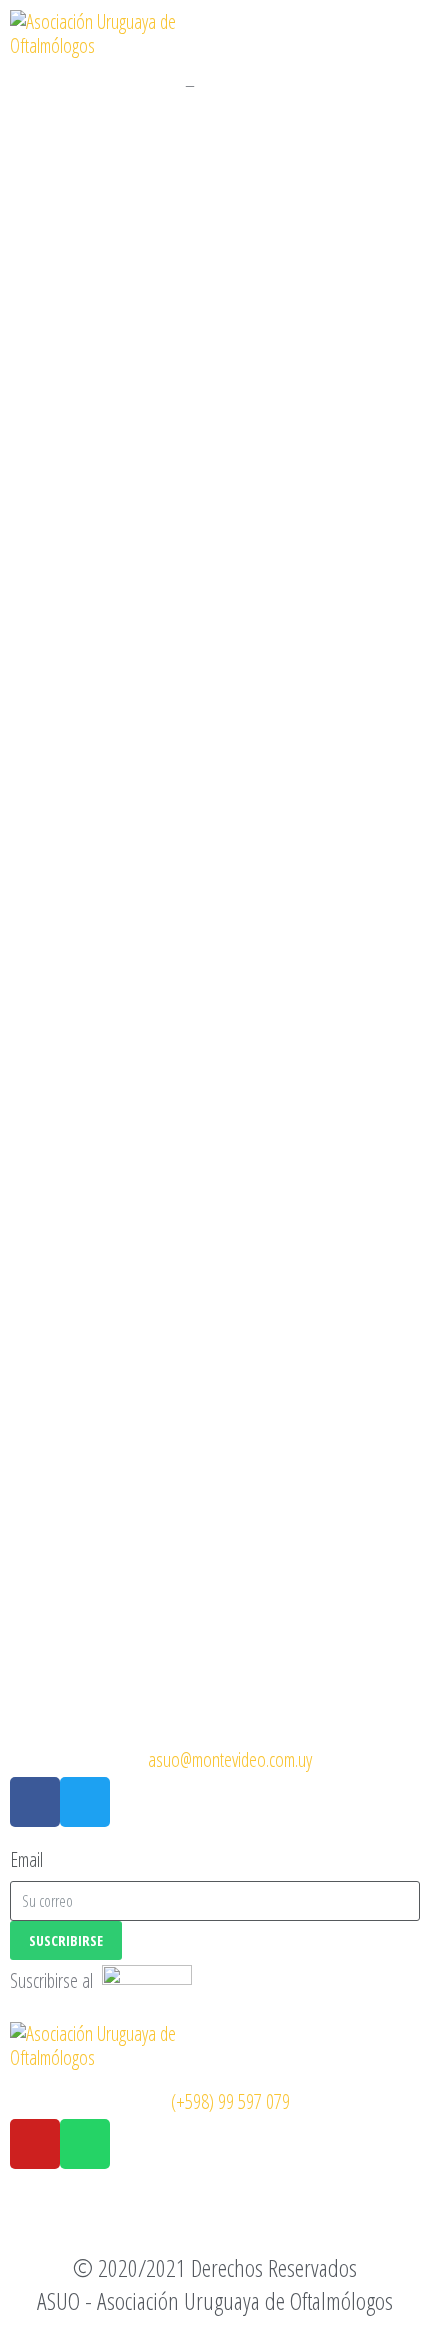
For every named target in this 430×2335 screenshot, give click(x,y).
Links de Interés (125, 84)
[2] (215, 755)
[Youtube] (35, 2144)
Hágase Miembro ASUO (279, 84)
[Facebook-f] (35, 1802)
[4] (215, 1535)
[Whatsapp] (85, 2144)
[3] (215, 1145)
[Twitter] (85, 1802)
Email (26, 1860)
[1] (215, 365)
